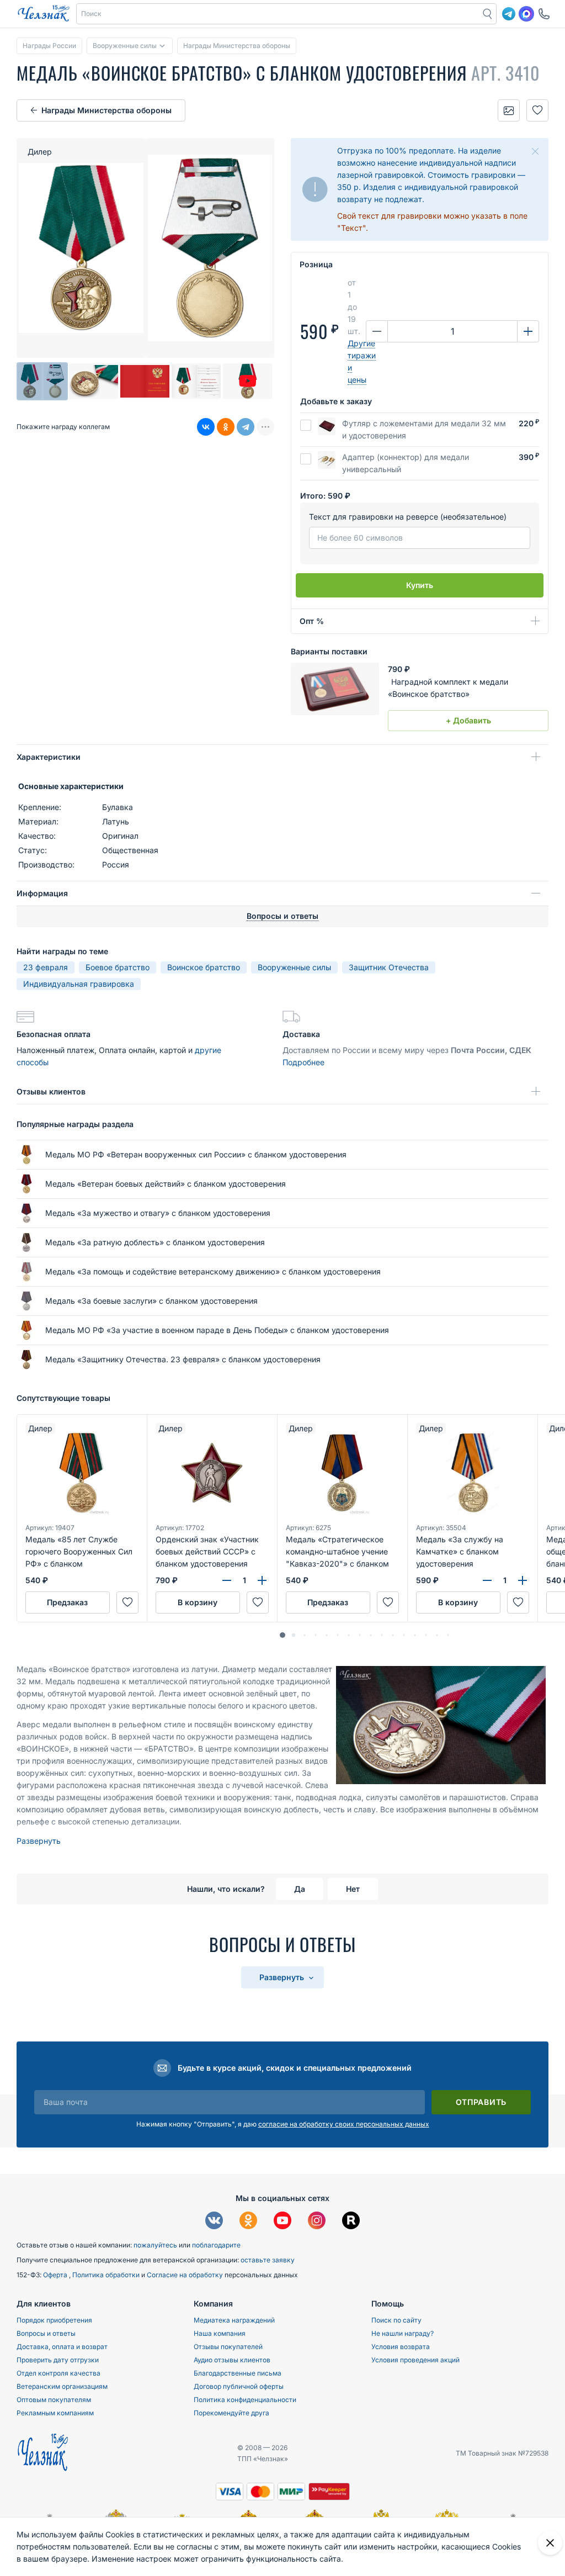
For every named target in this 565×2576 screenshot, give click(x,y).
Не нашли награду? (403, 2333)
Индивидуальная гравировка (79, 984)
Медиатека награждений (234, 2320)
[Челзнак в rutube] (351, 2222)
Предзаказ (67, 1602)
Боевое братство (118, 967)
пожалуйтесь (155, 2245)
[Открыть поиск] (488, 14)
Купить (420, 585)
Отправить (481, 2102)
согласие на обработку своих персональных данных (344, 2124)
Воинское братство (204, 967)
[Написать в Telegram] (509, 14)
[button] (278, 14)
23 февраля (46, 967)
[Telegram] (246, 427)
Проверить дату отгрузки (58, 2360)
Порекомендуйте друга (231, 2413)
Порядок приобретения (54, 2320)
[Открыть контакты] (544, 14)
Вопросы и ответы (46, 2333)
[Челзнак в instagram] (317, 2222)
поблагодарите (216, 2245)
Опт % (312, 621)
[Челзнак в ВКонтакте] (214, 2222)
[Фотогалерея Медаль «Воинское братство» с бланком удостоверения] (509, 110)
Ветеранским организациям (62, 2386)
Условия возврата (401, 2347)
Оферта (56, 2275)
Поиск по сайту (396, 2320)
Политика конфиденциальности (245, 2400)
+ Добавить (468, 720)
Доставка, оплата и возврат (62, 2347)
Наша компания (220, 2333)
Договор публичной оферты (239, 2386)
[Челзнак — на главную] (44, 14)
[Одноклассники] (226, 427)
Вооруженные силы (294, 967)
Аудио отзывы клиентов (232, 2360)
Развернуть (39, 1841)
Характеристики (49, 757)
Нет (353, 1889)
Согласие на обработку (186, 2275)
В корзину (198, 1602)
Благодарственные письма (238, 2373)
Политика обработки (107, 2275)
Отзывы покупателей (228, 2347)
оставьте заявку (268, 2260)
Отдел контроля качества (58, 2373)
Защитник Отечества (389, 967)
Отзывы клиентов (51, 1091)
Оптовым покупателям (54, 2400)
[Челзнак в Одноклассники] (248, 2222)
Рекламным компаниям (55, 2413)
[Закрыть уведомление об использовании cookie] (550, 2543)
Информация (42, 893)
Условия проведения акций (415, 2360)
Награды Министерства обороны (106, 110)
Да (300, 1889)
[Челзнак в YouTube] (282, 2222)
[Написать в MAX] (526, 14)
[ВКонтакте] (206, 427)
